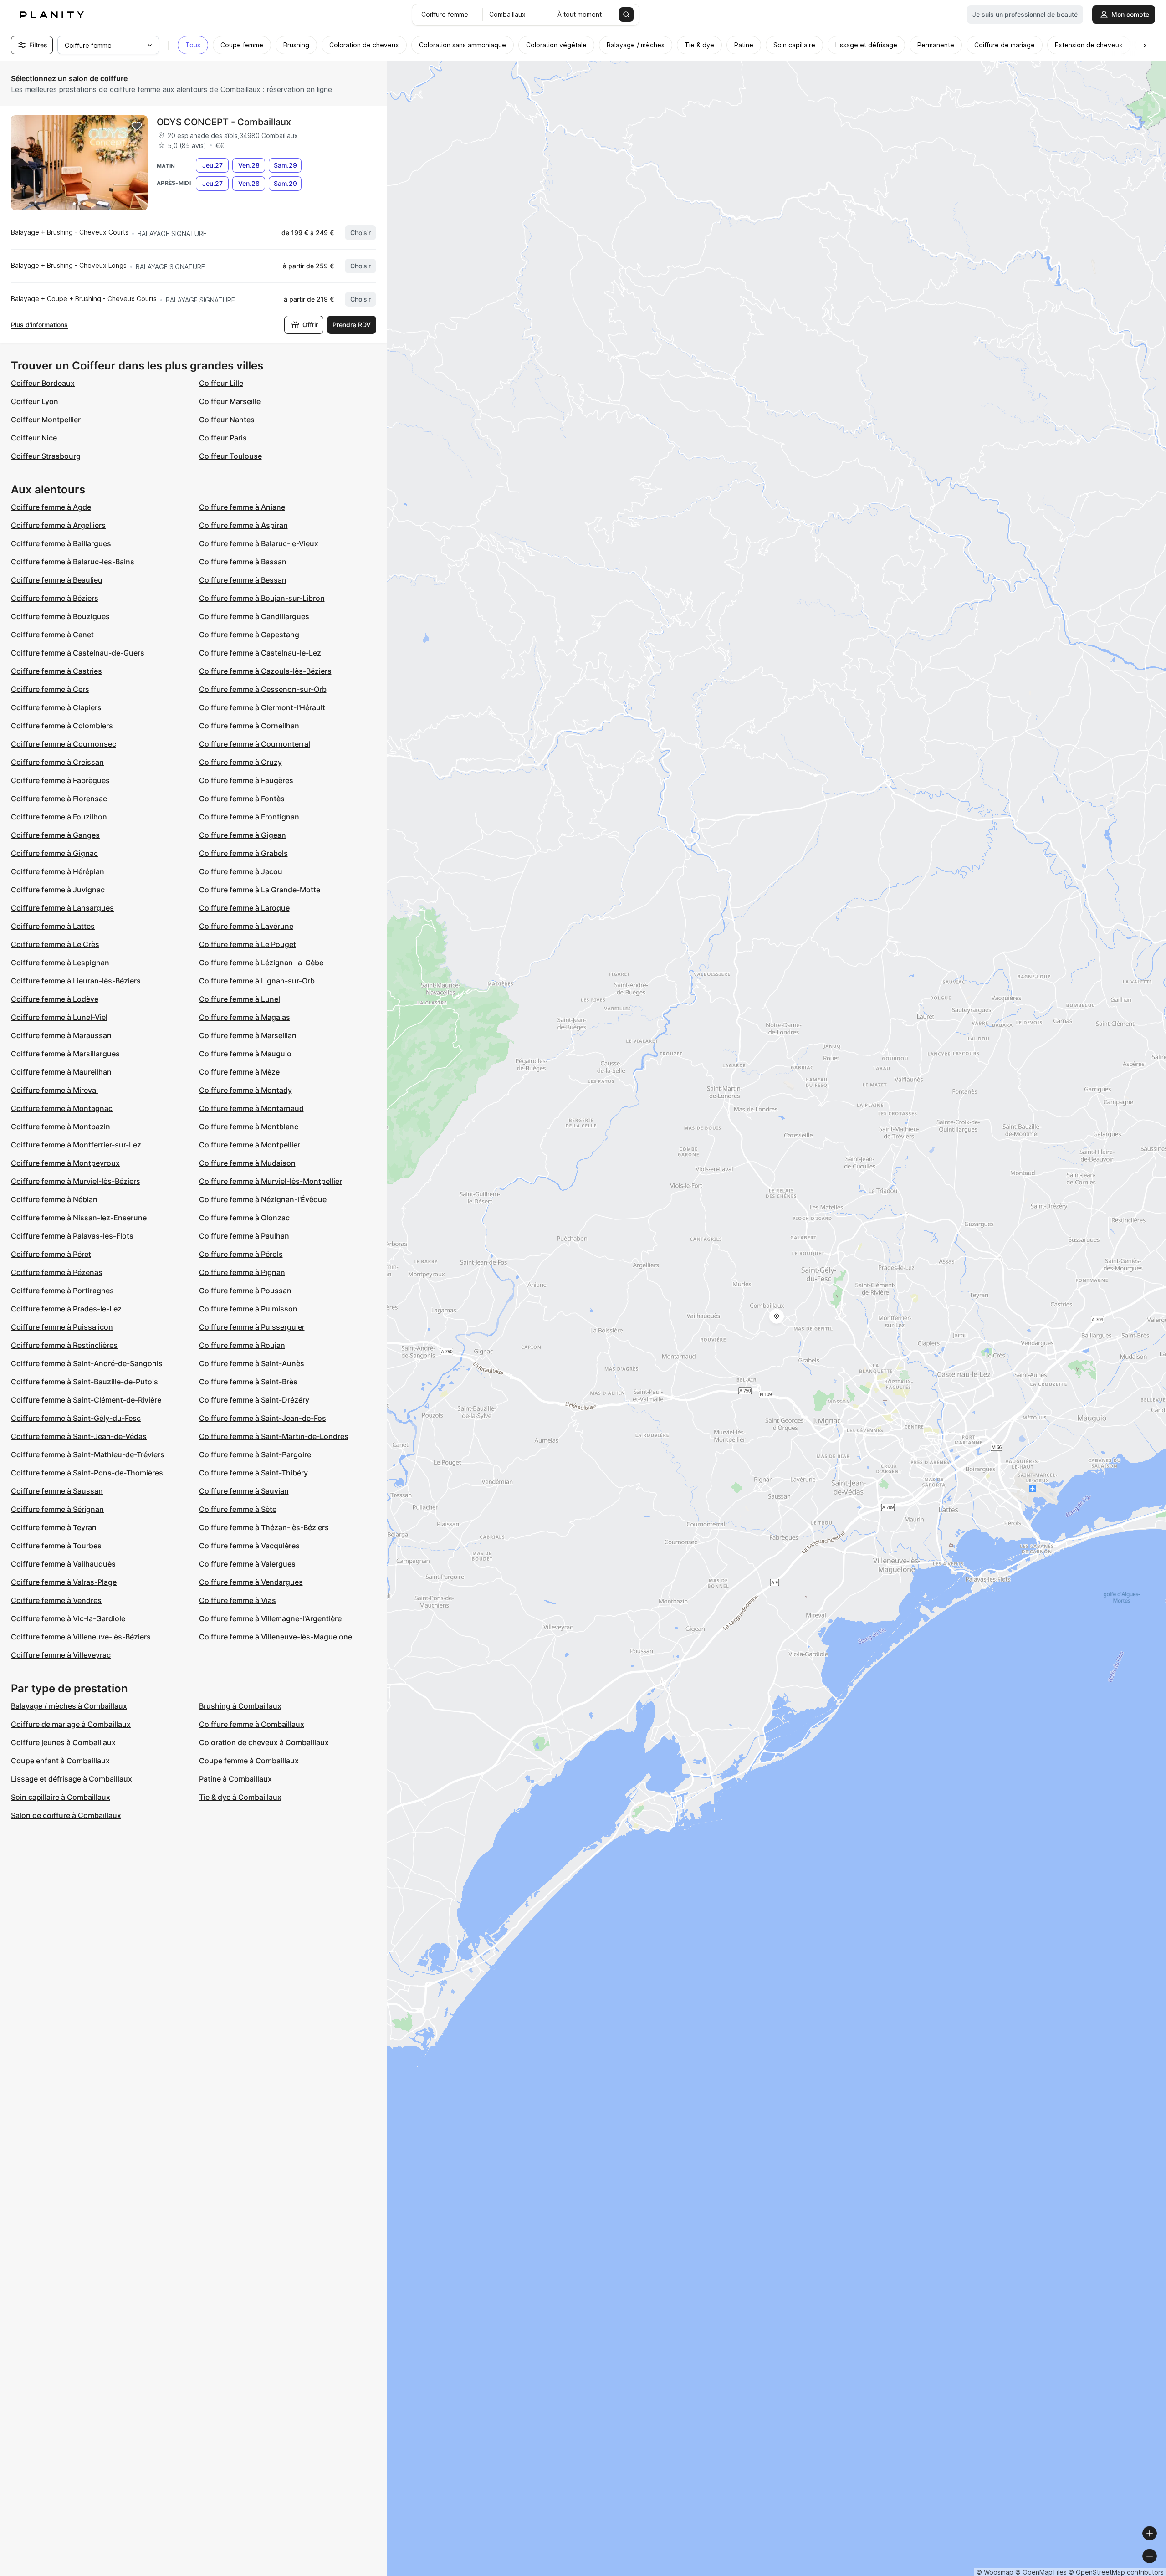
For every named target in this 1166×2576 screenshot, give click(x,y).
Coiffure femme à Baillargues (61, 543)
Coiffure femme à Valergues (247, 1564)
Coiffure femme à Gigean (243, 835)
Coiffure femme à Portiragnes (62, 1291)
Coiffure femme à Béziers (55, 598)
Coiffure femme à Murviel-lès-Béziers (76, 1181)
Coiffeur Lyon (35, 401)
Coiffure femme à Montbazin (61, 1127)
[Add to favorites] (137, 126)
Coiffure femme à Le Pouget (248, 944)
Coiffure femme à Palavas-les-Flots (72, 1236)
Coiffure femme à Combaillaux (252, 1724)
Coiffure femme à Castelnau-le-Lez (260, 653)
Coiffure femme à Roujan (242, 1345)
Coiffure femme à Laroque (244, 908)
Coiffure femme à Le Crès (55, 944)
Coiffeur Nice (34, 438)
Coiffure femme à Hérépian (58, 871)
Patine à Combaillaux (235, 1779)
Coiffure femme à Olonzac (244, 1218)
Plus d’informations (39, 325)
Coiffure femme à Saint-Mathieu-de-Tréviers (88, 1454)
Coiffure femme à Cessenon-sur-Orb (263, 689)
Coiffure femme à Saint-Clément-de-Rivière (86, 1400)
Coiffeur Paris (223, 438)
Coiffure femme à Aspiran (243, 525)
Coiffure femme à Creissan (57, 762)
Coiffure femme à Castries (56, 671)
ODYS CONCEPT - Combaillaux (224, 122)
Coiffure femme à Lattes (53, 926)
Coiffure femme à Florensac (59, 799)
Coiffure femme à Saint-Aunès (252, 1363)
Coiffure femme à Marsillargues (65, 1054)
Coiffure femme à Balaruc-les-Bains (73, 562)
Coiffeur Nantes (227, 420)
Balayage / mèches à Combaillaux (69, 1706)
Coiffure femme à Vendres (56, 1600)
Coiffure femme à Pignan (242, 1272)
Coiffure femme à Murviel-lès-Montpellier (271, 1181)
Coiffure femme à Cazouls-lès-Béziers (265, 671)
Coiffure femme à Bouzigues (60, 616)
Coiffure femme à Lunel (240, 999)
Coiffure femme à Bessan (243, 580)
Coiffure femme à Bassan (243, 562)
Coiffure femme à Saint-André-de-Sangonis (87, 1363)
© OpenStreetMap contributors (1116, 2572)
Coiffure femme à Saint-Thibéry (253, 1473)
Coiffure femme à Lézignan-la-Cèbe (261, 963)
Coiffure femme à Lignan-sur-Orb (257, 981)
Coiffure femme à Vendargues (251, 1582)
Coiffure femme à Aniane (242, 507)
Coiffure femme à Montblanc (249, 1127)
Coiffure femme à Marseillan (248, 1035)
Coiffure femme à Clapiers (56, 707)
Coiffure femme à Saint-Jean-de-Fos (263, 1418)
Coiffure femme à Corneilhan (249, 726)
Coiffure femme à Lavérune (246, 926)
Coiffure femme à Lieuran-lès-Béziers (76, 981)
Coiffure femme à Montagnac (62, 1108)
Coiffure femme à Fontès (242, 799)
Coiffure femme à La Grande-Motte (260, 890)
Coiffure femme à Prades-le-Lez (66, 1309)
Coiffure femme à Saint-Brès (248, 1382)
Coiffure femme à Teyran (54, 1527)
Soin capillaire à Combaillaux (61, 1797)
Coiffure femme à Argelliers (58, 525)
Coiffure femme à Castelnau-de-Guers (78, 653)
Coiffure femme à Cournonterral (255, 744)
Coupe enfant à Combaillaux (60, 1761)
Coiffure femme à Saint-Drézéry (254, 1400)
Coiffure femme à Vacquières (249, 1546)
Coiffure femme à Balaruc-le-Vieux (259, 543)
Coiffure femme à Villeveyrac (61, 1655)
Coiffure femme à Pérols (241, 1254)
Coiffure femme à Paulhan (244, 1236)
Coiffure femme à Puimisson (248, 1309)
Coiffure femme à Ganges (55, 835)
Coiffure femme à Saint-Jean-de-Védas (79, 1436)
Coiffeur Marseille (230, 401)
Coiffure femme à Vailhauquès (63, 1564)
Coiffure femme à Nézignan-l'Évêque (263, 1199)
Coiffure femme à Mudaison (247, 1163)
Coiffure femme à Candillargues (254, 616)
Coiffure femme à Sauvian (244, 1491)
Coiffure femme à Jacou (241, 871)
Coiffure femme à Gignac (54, 853)
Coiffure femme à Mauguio (245, 1054)
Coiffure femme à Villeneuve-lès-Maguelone (276, 1637)
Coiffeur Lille (221, 383)
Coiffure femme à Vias (238, 1600)
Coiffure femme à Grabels (243, 853)
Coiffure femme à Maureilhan (61, 1072)
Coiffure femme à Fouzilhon (59, 817)
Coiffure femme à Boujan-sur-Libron (262, 598)
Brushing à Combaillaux (240, 1706)
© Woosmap (995, 2572)
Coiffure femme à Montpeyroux (65, 1163)
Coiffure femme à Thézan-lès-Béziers (264, 1527)
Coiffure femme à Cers (50, 689)
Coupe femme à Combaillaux (249, 1761)
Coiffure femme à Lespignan (60, 963)
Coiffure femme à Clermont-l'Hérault (262, 707)
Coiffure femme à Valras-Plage (64, 1582)
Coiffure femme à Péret (51, 1254)
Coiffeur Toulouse (230, 456)
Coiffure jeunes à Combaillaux (63, 1742)
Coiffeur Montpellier (46, 420)
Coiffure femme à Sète (238, 1509)
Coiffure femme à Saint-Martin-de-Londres (274, 1436)
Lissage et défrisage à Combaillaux (72, 1779)
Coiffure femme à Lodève (55, 999)
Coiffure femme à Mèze (239, 1072)
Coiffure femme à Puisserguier (252, 1327)
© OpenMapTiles (1041, 2572)
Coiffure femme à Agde (51, 507)
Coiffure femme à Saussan (57, 1491)
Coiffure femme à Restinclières (64, 1345)
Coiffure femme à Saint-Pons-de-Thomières (87, 1473)
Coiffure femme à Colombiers (62, 726)
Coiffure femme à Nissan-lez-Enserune (79, 1218)
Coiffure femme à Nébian (54, 1199)
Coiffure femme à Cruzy (240, 762)
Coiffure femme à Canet (52, 635)
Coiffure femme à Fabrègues (60, 780)
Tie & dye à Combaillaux (240, 1797)
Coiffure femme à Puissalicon (62, 1327)
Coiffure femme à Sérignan (57, 1509)
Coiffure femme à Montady (245, 1090)
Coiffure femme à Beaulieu (57, 580)
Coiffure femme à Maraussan (61, 1035)
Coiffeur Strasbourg (46, 456)
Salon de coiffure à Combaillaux (66, 1815)
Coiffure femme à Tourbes (56, 1546)
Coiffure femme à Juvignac (58, 890)
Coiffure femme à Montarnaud (251, 1108)
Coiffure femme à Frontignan (249, 817)
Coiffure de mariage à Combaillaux (71, 1724)
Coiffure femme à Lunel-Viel (59, 1017)
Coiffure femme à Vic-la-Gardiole (68, 1618)
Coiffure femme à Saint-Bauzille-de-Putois (84, 1382)
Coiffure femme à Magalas (245, 1017)
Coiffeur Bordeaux (43, 383)
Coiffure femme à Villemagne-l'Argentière (270, 1618)
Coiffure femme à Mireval (54, 1090)
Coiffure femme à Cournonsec (64, 744)
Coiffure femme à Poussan (245, 1291)
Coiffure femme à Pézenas (57, 1272)
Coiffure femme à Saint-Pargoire (255, 1454)
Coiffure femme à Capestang (249, 635)
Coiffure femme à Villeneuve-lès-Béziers (81, 1637)
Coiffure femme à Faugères (246, 780)
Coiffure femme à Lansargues (62, 908)
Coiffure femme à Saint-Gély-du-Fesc (76, 1418)
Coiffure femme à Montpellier (250, 1145)
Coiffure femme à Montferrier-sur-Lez (76, 1145)
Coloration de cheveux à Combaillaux (264, 1742)
